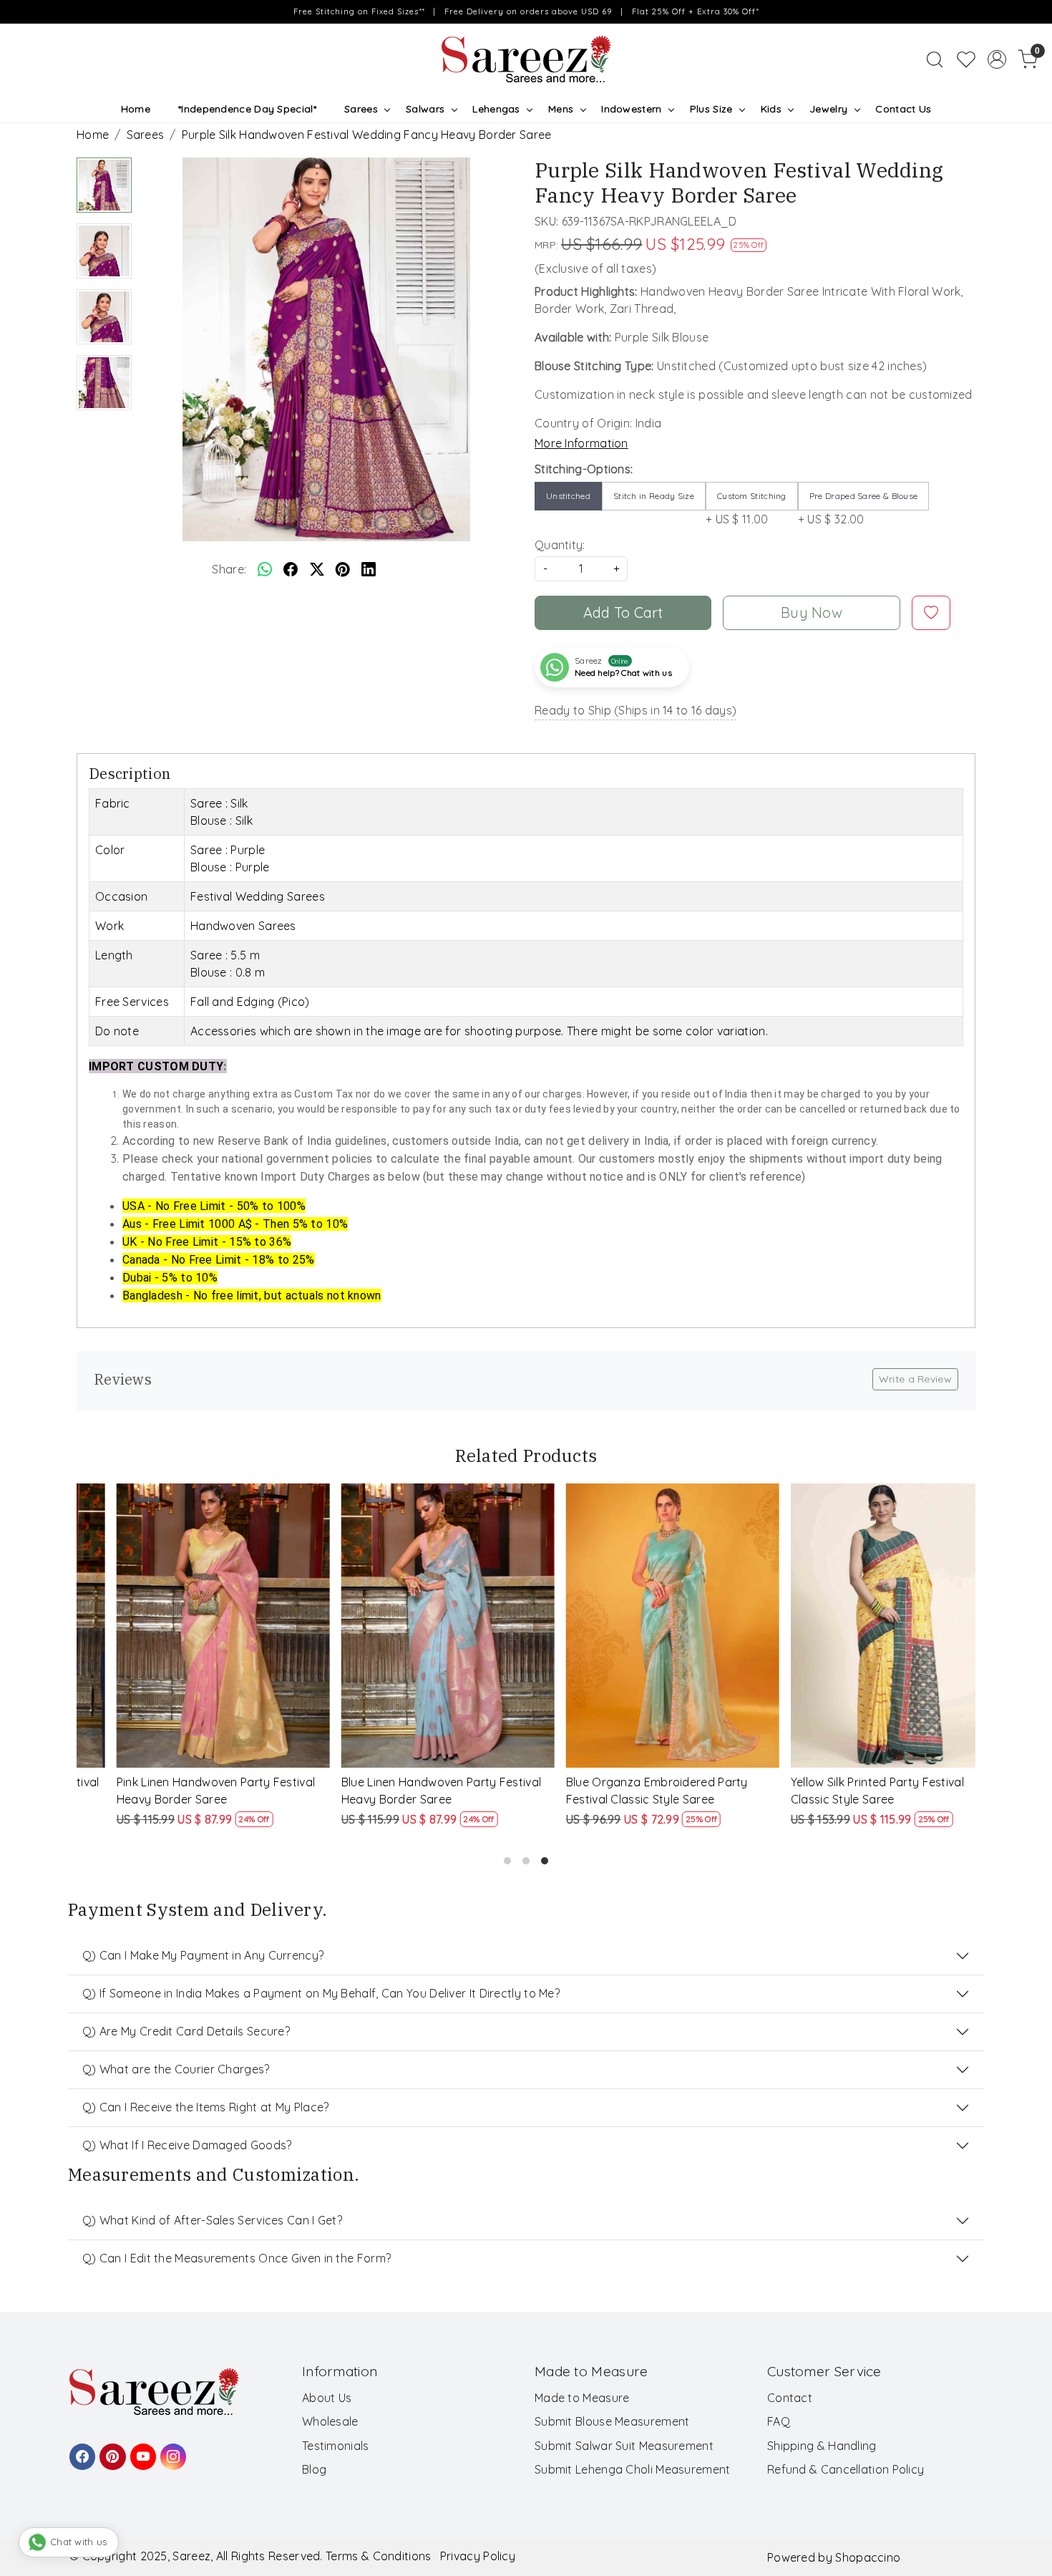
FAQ (779, 2421)
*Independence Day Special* (247, 109)
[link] (935, 59)
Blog (314, 2469)
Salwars (425, 109)
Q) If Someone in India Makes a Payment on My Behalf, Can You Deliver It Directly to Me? (321, 1993)
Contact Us (903, 109)
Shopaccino (868, 2557)
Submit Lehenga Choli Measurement (633, 2469)
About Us (327, 2398)
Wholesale (330, 2421)
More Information (581, 443)
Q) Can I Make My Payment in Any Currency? (203, 1955)
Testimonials (336, 2446)
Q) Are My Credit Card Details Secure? (186, 2031)
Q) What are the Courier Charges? (176, 2069)
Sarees (361, 109)
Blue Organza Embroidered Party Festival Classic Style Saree (623, 1791)
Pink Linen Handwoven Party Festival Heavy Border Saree (182, 1791)
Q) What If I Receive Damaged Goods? (187, 2145)
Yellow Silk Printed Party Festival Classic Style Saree (843, 1791)
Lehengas (496, 109)
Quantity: (560, 545)
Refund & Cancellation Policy (846, 2469)
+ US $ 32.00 (858, 508)
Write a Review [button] (915, 1379)
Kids (771, 109)
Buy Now (812, 612)
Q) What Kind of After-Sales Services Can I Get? (212, 2220)
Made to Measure (582, 2398)
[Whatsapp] (265, 569)
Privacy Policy (478, 2556)
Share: (229, 569)
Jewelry (828, 109)
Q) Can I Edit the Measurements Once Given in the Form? (237, 2258)
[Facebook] (80, 2450)
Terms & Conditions (378, 2556)
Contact (790, 2398)
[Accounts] (997, 59)
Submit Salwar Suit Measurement (624, 2446)
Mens (561, 109)
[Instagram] (171, 2450)
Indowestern (631, 109)
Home (136, 109)
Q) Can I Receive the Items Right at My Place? (206, 2107)
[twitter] (317, 569)
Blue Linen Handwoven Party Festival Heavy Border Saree (407, 1791)
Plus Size (711, 109)
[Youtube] (141, 2450)
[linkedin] (369, 569)
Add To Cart (623, 612)
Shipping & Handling (822, 2446)
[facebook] (291, 569)
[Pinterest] (110, 2450)
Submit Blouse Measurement (612, 2421)
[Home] (526, 59)
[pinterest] (343, 569)
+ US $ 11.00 (746, 508)
